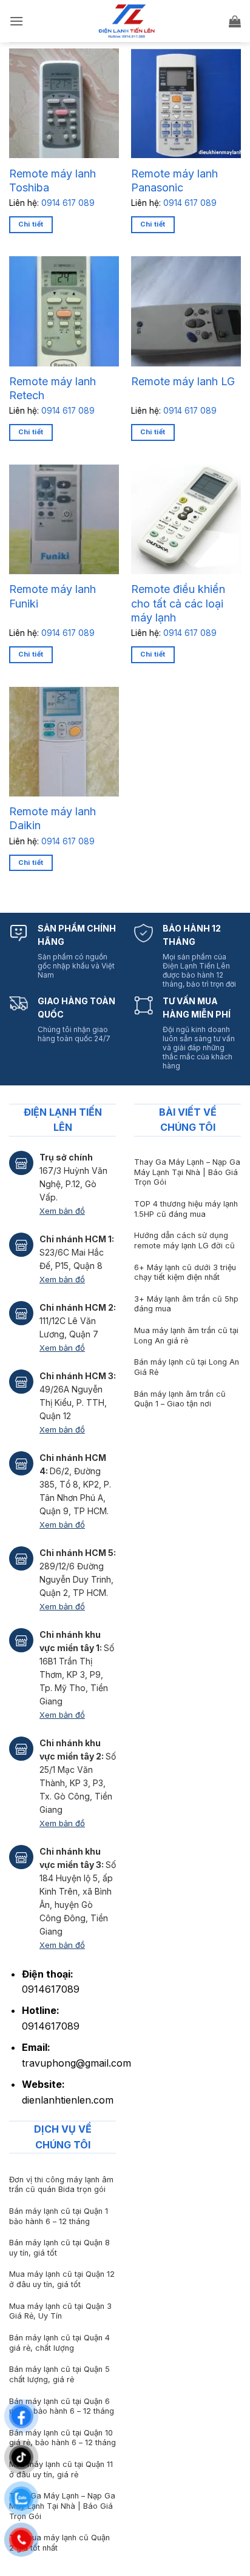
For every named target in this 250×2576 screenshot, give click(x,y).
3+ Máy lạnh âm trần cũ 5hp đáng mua (186, 1304)
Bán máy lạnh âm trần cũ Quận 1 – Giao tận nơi (180, 1399)
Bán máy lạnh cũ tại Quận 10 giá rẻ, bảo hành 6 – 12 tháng (62, 2438)
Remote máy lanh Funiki (52, 596)
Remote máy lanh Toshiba (52, 180)
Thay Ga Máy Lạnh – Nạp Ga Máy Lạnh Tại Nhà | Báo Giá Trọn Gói (187, 1172)
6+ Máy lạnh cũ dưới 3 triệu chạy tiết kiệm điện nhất (185, 1273)
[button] (16, 21)
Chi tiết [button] (31, 224)
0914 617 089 (68, 203)
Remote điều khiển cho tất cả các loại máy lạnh (178, 603)
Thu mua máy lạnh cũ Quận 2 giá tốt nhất (59, 2543)
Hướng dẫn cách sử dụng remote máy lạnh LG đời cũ (184, 1240)
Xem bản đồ (62, 1211)
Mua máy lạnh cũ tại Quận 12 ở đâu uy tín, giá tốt (62, 2279)
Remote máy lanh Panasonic (174, 180)
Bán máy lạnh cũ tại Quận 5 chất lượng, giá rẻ (59, 2374)
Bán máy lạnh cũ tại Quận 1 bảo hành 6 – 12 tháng (59, 2216)
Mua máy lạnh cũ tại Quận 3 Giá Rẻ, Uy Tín (60, 2311)
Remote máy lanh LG (183, 381)
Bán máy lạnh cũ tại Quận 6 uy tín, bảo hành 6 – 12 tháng (62, 2406)
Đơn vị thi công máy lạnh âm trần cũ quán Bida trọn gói (61, 2185)
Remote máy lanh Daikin (52, 818)
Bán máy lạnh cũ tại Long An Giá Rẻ (187, 1367)
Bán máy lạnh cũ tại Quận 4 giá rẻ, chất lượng (59, 2343)
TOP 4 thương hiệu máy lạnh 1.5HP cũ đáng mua (186, 1209)
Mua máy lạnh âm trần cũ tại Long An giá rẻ (186, 1336)
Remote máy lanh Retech (52, 388)
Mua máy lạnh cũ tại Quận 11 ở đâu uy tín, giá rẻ (61, 2469)
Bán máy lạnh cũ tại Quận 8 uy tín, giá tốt (59, 2248)
